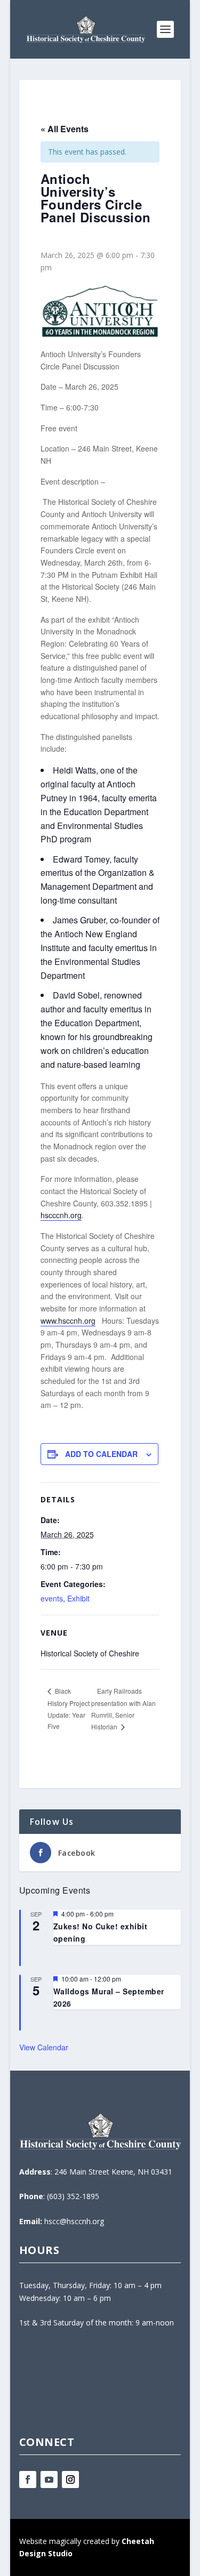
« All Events (65, 129)
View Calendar (44, 2047)
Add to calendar (101, 1454)
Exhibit (78, 1598)
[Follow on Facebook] (28, 2480)
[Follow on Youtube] (49, 2480)
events (52, 1598)
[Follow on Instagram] (70, 2480)
